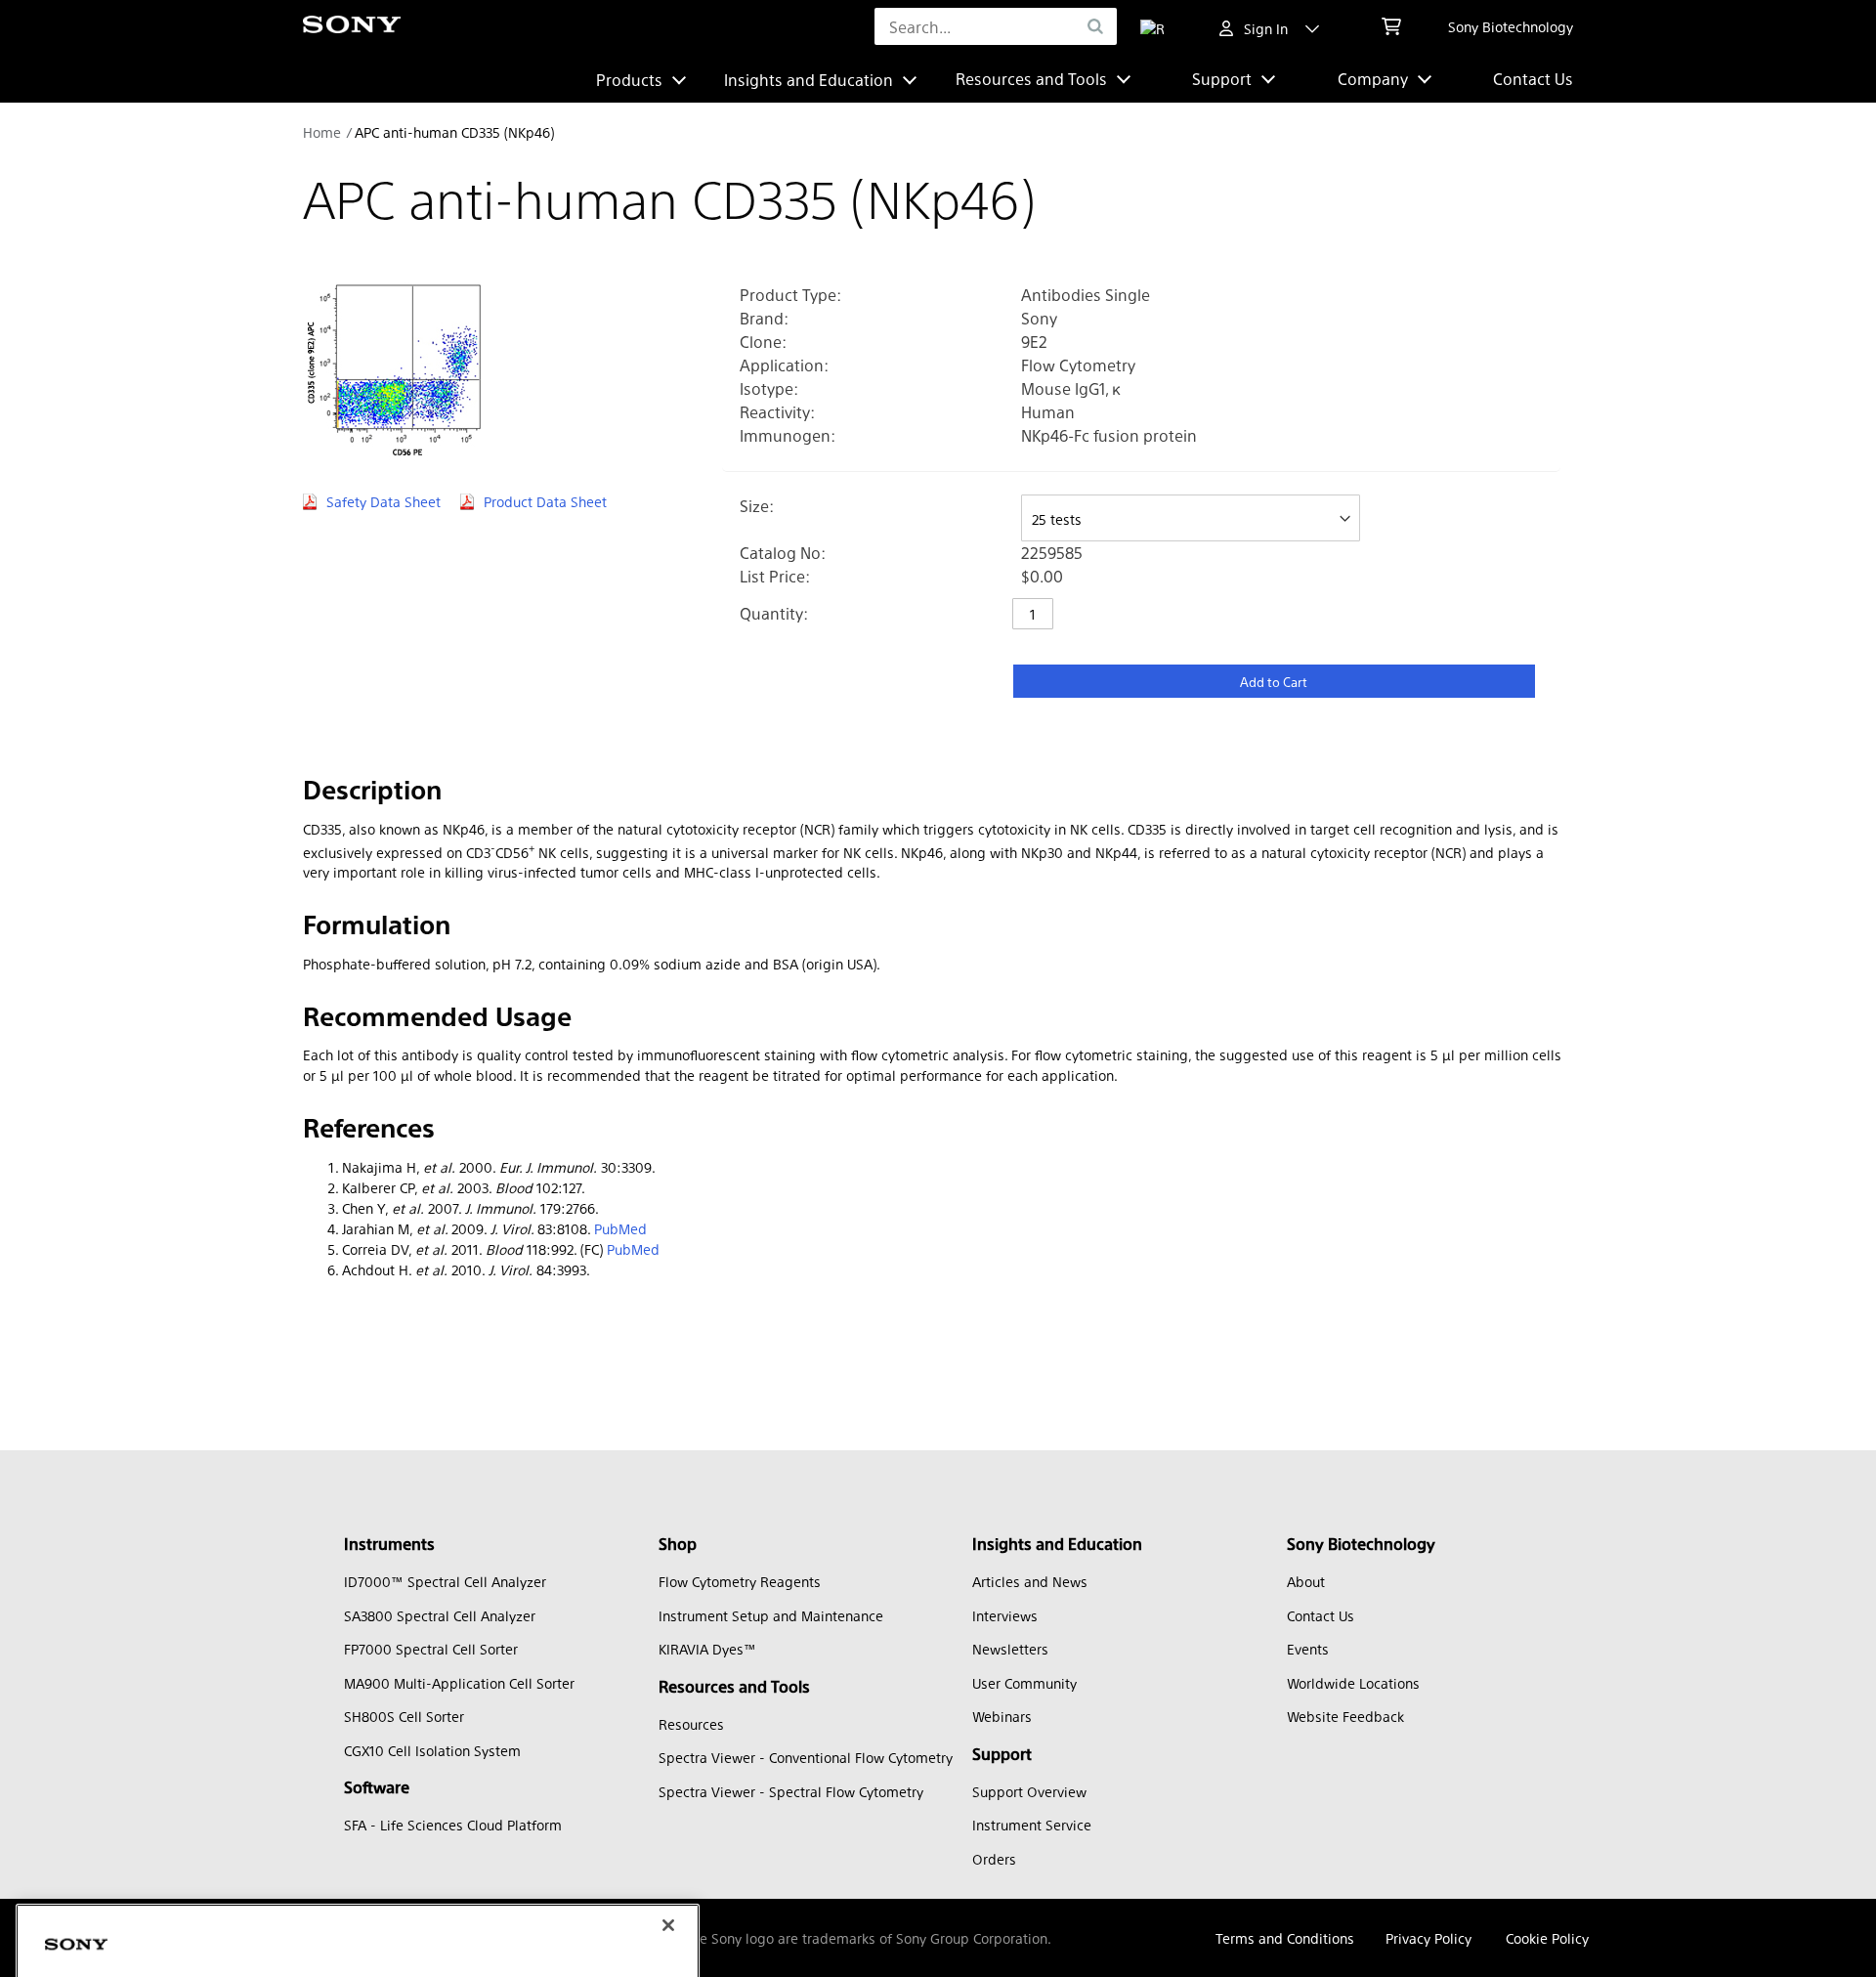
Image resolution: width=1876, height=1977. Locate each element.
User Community (1024, 1683)
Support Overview (1029, 1791)
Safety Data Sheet (384, 501)
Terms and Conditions (1285, 1938)
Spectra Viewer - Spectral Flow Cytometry (791, 1791)
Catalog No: (783, 553)
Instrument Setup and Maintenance (771, 1615)
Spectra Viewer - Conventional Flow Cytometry (806, 1757)
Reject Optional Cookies (407, 1936)
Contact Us (1533, 79)
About (1306, 1581)
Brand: (764, 318)
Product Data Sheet (545, 501)
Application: (784, 365)
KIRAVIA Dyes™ (707, 1649)
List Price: (775, 576)
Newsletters (1010, 1649)
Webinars (1002, 1716)
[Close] (668, 1769)
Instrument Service (1032, 1825)
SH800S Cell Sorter (404, 1716)
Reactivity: (777, 412)
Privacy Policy (1428, 1938)
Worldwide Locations (1353, 1683)
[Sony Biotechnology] (352, 27)
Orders (994, 1859)
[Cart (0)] (1391, 26)
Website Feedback (1345, 1716)
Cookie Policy (1547, 1938)
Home (322, 132)
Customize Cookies (130, 1936)
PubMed (620, 1228)
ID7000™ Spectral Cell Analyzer (445, 1581)
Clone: (763, 342)
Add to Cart (1274, 682)
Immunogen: (788, 435)
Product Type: (790, 295)
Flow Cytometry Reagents (740, 1581)
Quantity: (774, 613)
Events (1308, 1649)
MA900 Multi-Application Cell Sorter (459, 1683)
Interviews (1005, 1615)
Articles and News (1030, 1581)
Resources (691, 1724)
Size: (757, 506)
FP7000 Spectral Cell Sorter (431, 1649)
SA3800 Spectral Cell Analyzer (440, 1615)
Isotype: (769, 388)
